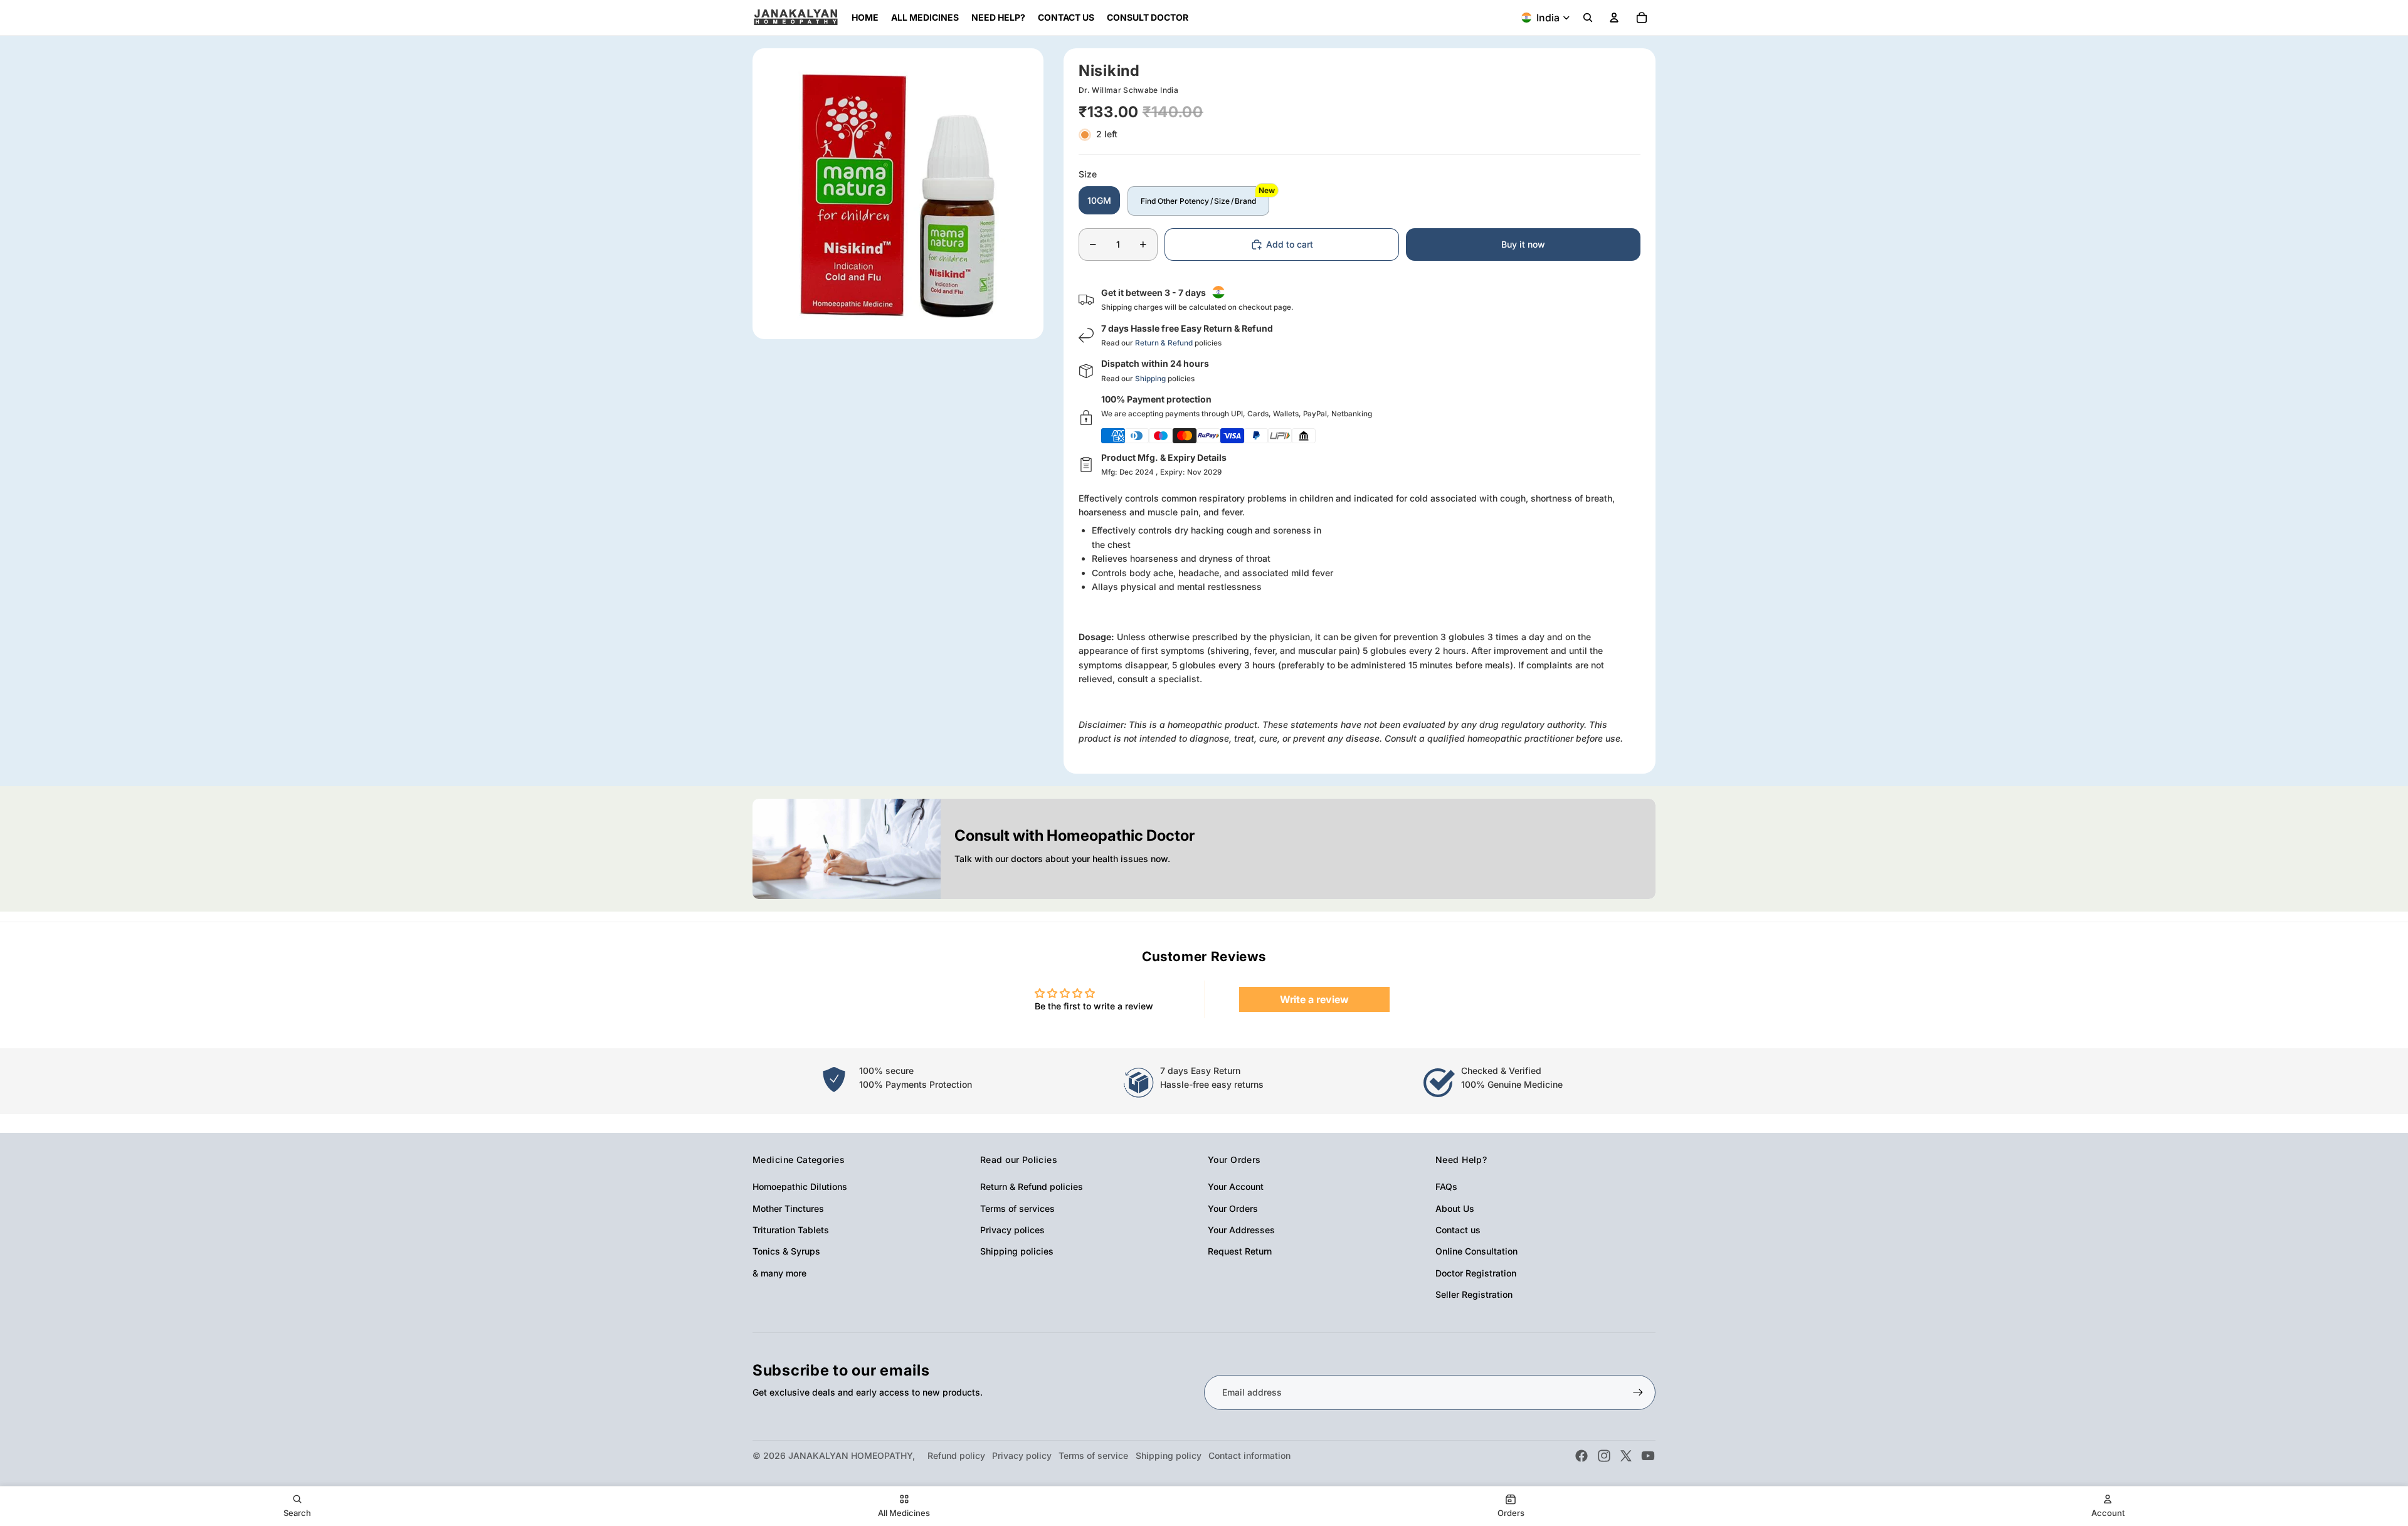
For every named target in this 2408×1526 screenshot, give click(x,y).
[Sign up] (1638, 1392)
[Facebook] (1582, 1456)
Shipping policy (1169, 1455)
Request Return (1240, 1251)
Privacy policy (1022, 1455)
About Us (1455, 1208)
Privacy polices (1012, 1230)
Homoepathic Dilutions (800, 1187)
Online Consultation (1476, 1251)
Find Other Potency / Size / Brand (1198, 201)
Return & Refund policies (1032, 1187)
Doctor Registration (1476, 1273)
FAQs (1446, 1187)
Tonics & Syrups (786, 1251)
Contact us (1458, 1230)
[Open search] (1588, 18)
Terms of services (1017, 1208)
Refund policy (956, 1455)
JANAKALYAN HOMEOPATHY (850, 1455)
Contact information (1249, 1455)
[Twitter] (1626, 1456)
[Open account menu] (1614, 18)
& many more (779, 1273)
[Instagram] (1604, 1456)
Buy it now (1523, 244)
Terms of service (1093, 1455)
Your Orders (1233, 1208)
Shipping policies (1017, 1251)
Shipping (1150, 379)
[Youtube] (1648, 1456)
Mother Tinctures (788, 1208)
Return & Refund (1164, 343)
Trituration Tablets (791, 1230)
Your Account (1236, 1187)
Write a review (1314, 999)
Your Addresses (1241, 1230)
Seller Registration (1474, 1294)
